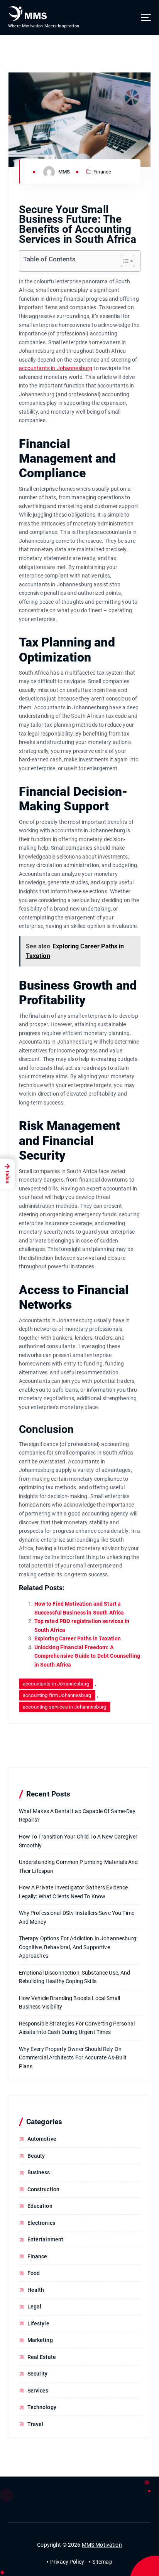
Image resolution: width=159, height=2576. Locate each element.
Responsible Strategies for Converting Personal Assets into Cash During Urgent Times (77, 2028)
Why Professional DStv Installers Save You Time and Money (77, 1917)
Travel (36, 2424)
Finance (102, 172)
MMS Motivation (102, 2545)
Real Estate (42, 2357)
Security (38, 2374)
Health (36, 2290)
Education (40, 2206)
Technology (42, 2407)
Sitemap (102, 2562)
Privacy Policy (67, 2562)
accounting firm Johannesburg (57, 1695)
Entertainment (46, 2239)
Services (38, 2391)
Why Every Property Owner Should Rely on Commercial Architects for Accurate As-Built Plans (73, 2058)
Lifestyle (38, 2323)
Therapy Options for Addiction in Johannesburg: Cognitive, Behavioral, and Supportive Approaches (78, 1947)
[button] (124, 261)
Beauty (36, 2156)
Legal (35, 2307)
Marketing (40, 2340)
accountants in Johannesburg (56, 368)
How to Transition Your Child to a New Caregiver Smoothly (78, 1841)
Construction (44, 2189)
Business (39, 2172)
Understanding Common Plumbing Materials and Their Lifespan (79, 1866)
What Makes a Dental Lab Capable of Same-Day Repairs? (77, 1816)
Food (34, 2273)
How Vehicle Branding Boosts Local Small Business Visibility (70, 2003)
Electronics (41, 2223)
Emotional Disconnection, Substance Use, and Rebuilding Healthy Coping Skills (75, 1977)
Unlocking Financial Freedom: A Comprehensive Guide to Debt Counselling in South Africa (87, 1656)
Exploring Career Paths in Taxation (78, 1638)
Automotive (42, 2139)
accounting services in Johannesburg (64, 1707)
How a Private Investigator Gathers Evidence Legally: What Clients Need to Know (74, 1892)
